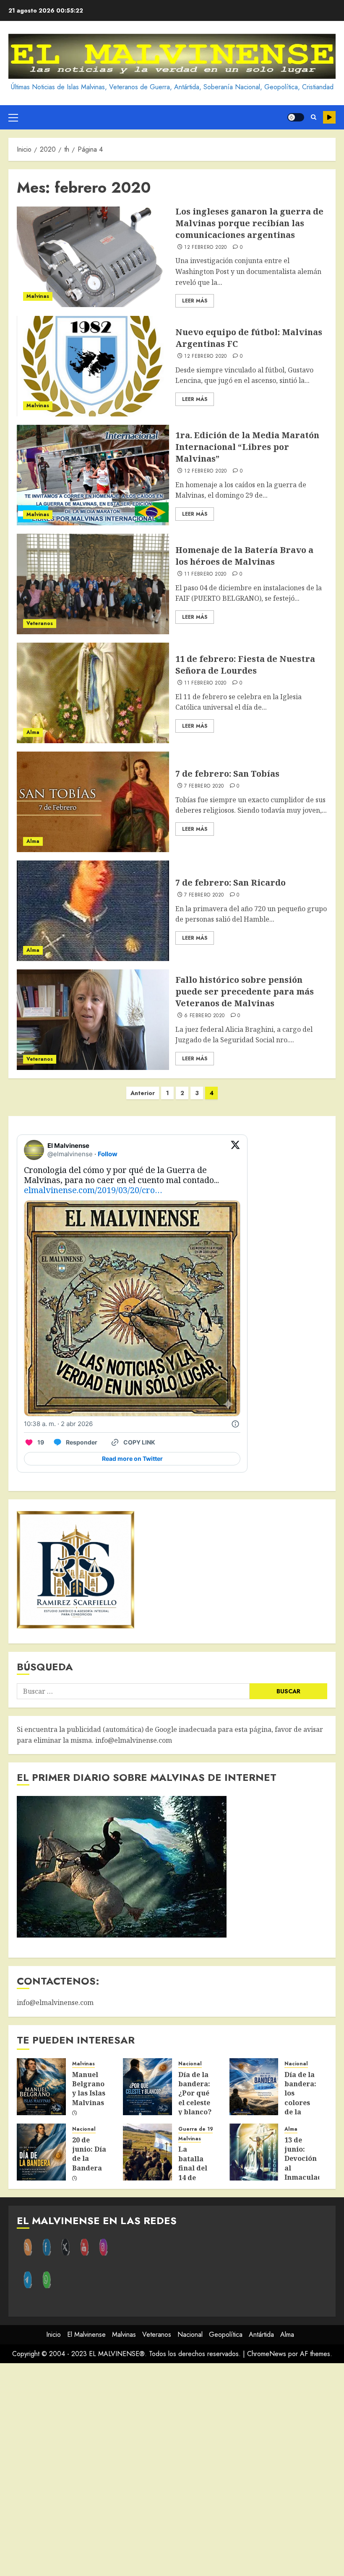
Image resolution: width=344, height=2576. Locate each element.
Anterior (143, 1093)
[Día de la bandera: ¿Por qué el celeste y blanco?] (147, 2087)
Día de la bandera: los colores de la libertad (300, 2098)
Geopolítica (226, 2334)
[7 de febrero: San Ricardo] (93, 911)
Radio (329, 117)
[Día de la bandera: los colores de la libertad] (254, 2087)
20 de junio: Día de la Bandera (89, 2154)
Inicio (53, 2334)
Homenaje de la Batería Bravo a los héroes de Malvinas (244, 556)
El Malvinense (86, 2334)
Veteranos (40, 623)
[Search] (314, 117)
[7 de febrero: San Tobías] (93, 802)
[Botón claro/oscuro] (296, 117)
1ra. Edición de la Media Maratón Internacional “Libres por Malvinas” (247, 447)
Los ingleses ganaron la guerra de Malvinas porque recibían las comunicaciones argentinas (249, 223)
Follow (108, 1154)
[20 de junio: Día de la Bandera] (41, 2152)
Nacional (190, 2064)
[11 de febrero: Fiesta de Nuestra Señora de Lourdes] (93, 693)
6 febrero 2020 (204, 1016)
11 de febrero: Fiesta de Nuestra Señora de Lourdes (245, 665)
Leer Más (195, 301)
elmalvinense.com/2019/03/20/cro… (93, 1190)
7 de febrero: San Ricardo (231, 882)
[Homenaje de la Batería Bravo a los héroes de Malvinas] (93, 584)
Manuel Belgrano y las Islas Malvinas (89, 2089)
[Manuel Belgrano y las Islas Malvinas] (41, 2087)
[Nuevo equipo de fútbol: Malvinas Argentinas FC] (93, 366)
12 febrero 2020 (205, 248)
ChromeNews (267, 2354)
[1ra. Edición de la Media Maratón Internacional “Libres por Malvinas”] (93, 475)
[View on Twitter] (235, 1150)
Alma (33, 732)
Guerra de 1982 (199, 2129)
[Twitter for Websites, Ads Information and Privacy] (235, 1424)
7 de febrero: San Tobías (227, 774)
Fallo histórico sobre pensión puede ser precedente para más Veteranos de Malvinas (245, 991)
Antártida (261, 2334)
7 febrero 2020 (204, 786)
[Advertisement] (172, 2470)
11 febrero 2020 (205, 574)
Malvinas (38, 296)
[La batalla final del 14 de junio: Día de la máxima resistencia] (147, 2152)
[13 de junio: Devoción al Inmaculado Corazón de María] (254, 2152)
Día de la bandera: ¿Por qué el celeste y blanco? (195, 2093)
